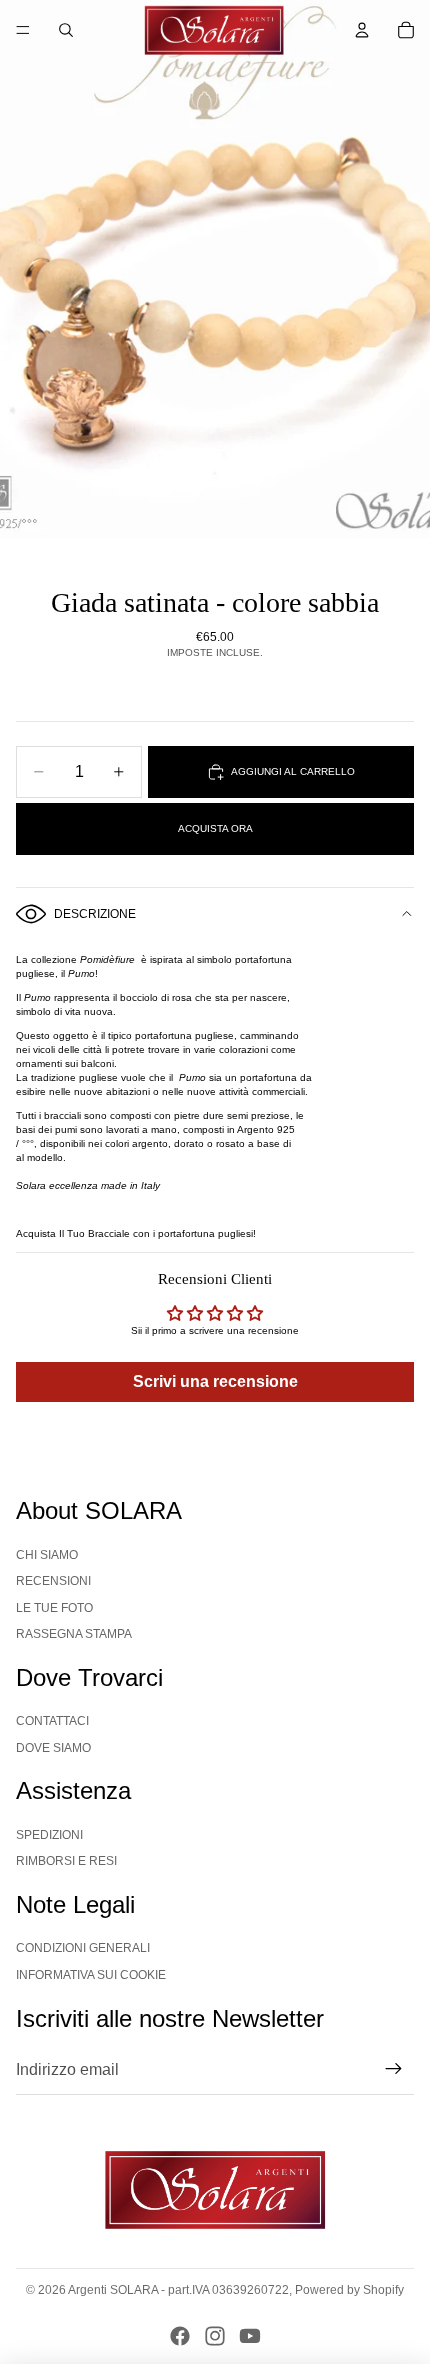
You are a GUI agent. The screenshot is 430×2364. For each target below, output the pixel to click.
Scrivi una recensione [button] (215, 1381)
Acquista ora (215, 828)
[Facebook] (180, 2336)
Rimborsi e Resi (66, 1861)
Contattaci (52, 1721)
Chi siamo (47, 1555)
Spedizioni (49, 1835)
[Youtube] (250, 2336)
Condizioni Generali (83, 1948)
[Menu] (23, 30)
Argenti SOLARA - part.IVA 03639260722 (178, 2290)
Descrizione (95, 914)
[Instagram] (215, 2336)
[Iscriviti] (394, 2070)
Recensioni (53, 1581)
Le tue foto (54, 1608)
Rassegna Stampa (74, 1634)
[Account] (362, 30)
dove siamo (53, 1748)
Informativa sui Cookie (91, 1975)
